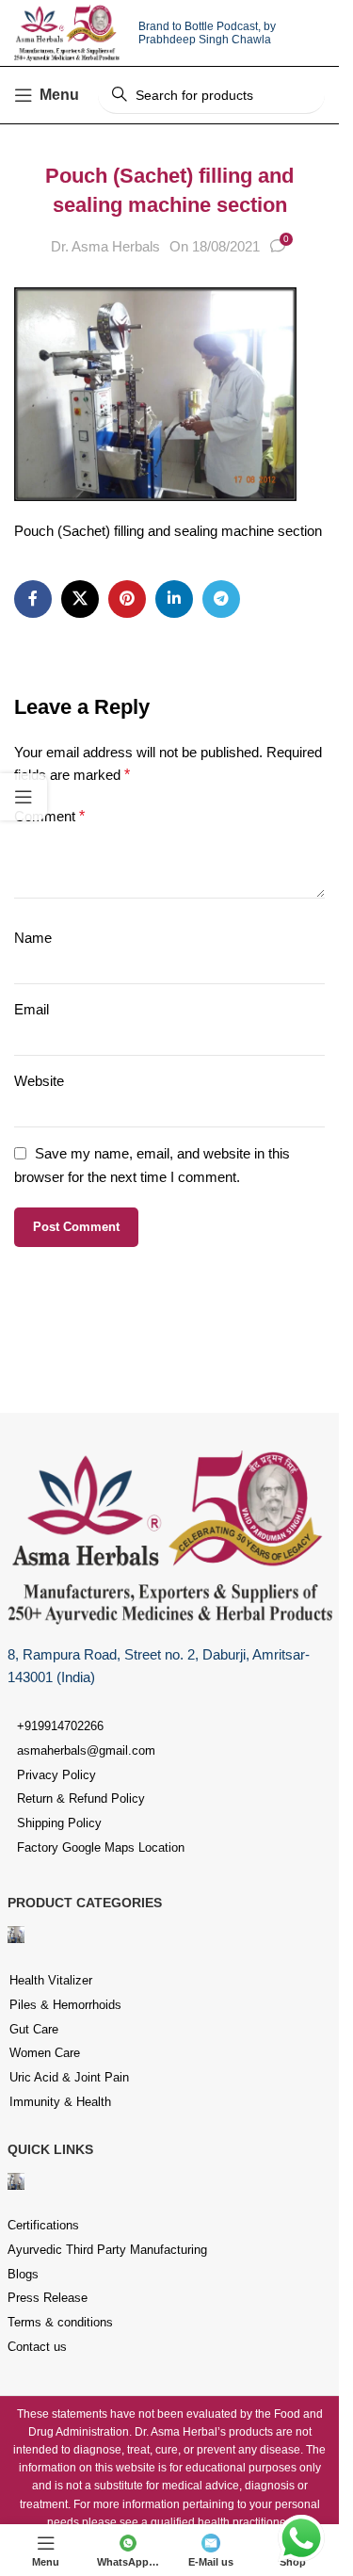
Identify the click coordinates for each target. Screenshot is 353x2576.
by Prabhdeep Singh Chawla (207, 33)
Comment (49, 816)
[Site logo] (67, 32)
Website (39, 1081)
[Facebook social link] (33, 599)
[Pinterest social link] (127, 599)
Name (33, 938)
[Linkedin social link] (174, 599)
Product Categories (85, 1903)
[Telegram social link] (221, 599)
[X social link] (80, 599)
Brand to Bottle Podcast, (201, 26)
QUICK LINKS (50, 2149)
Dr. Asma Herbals (105, 246)
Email (32, 1009)
